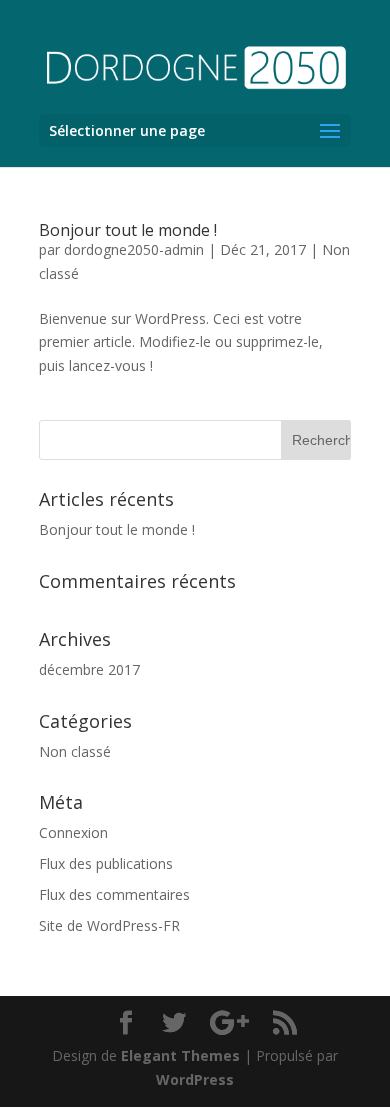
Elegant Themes (180, 1055)
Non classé (75, 751)
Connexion (73, 832)
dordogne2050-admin (134, 249)
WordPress (195, 1079)
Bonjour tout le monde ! (128, 230)
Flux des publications (106, 863)
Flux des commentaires (114, 894)
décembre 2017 (89, 669)
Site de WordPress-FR (109, 925)
